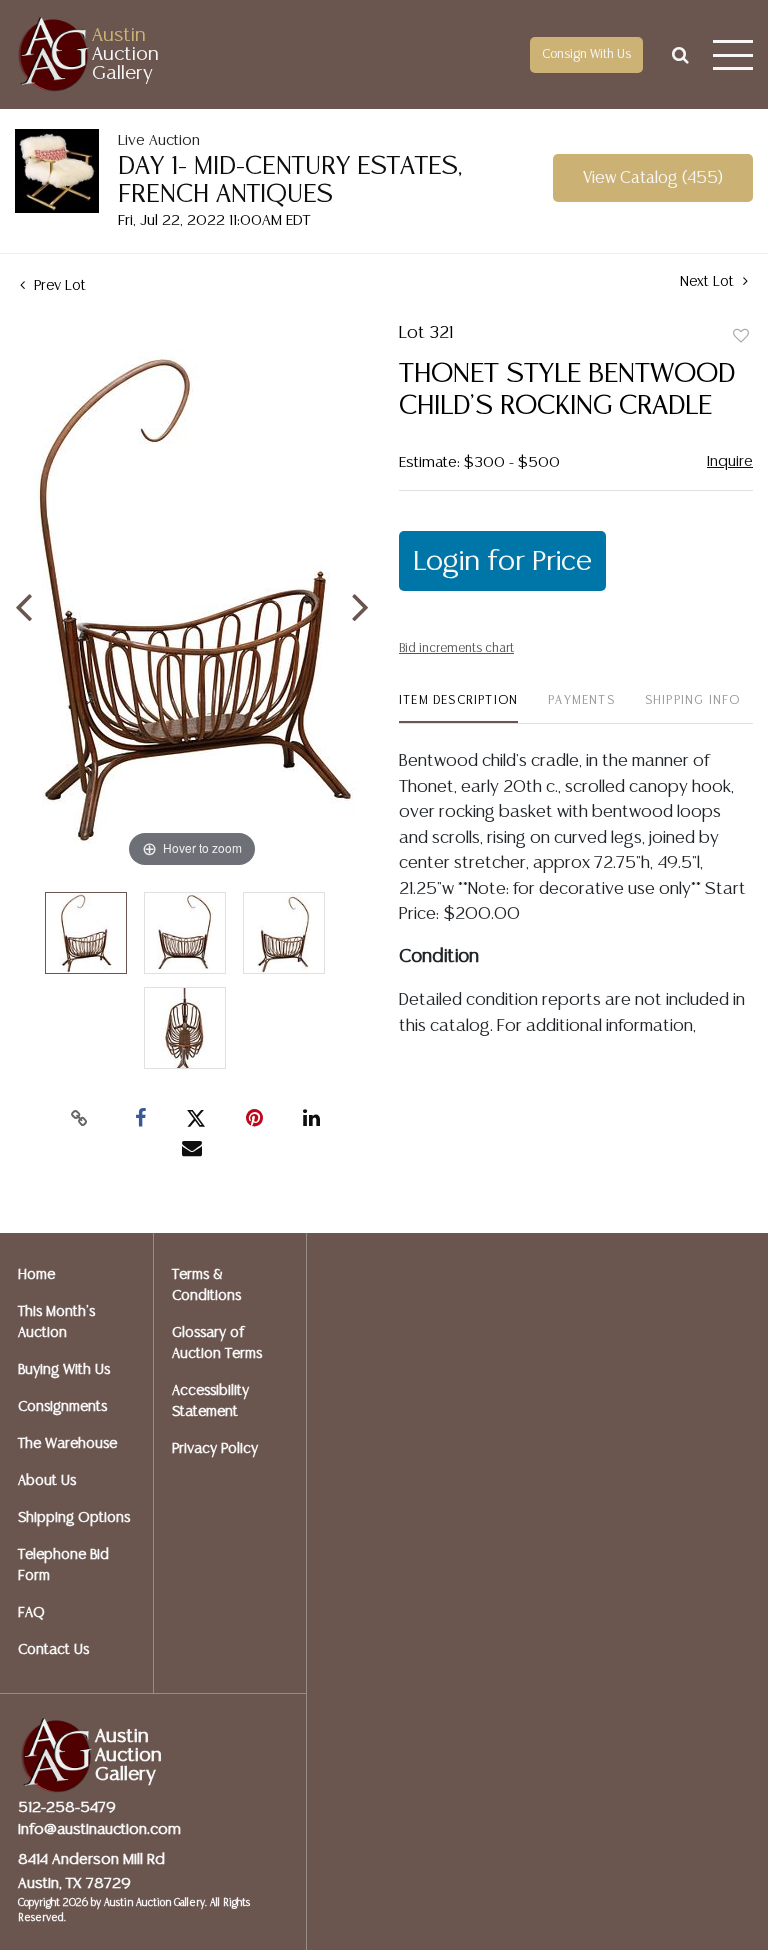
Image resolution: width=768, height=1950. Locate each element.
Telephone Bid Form (63, 1565)
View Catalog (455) (653, 178)
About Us (47, 1481)
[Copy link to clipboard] (80, 1119)
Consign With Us (586, 54)
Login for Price (502, 562)
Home (36, 1275)
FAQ (31, 1613)
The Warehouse (67, 1444)
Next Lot (709, 282)
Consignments (62, 1407)
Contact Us (53, 1650)
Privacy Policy (215, 1449)
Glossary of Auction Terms (217, 1343)
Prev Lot (58, 286)
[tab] (458, 708)
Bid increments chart (456, 648)
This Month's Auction (56, 1322)
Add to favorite (741, 337)
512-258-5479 (67, 1807)
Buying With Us (64, 1370)
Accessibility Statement (210, 1401)
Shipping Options (74, 1518)
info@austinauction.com (99, 1829)
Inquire (730, 461)
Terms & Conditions (206, 1285)
